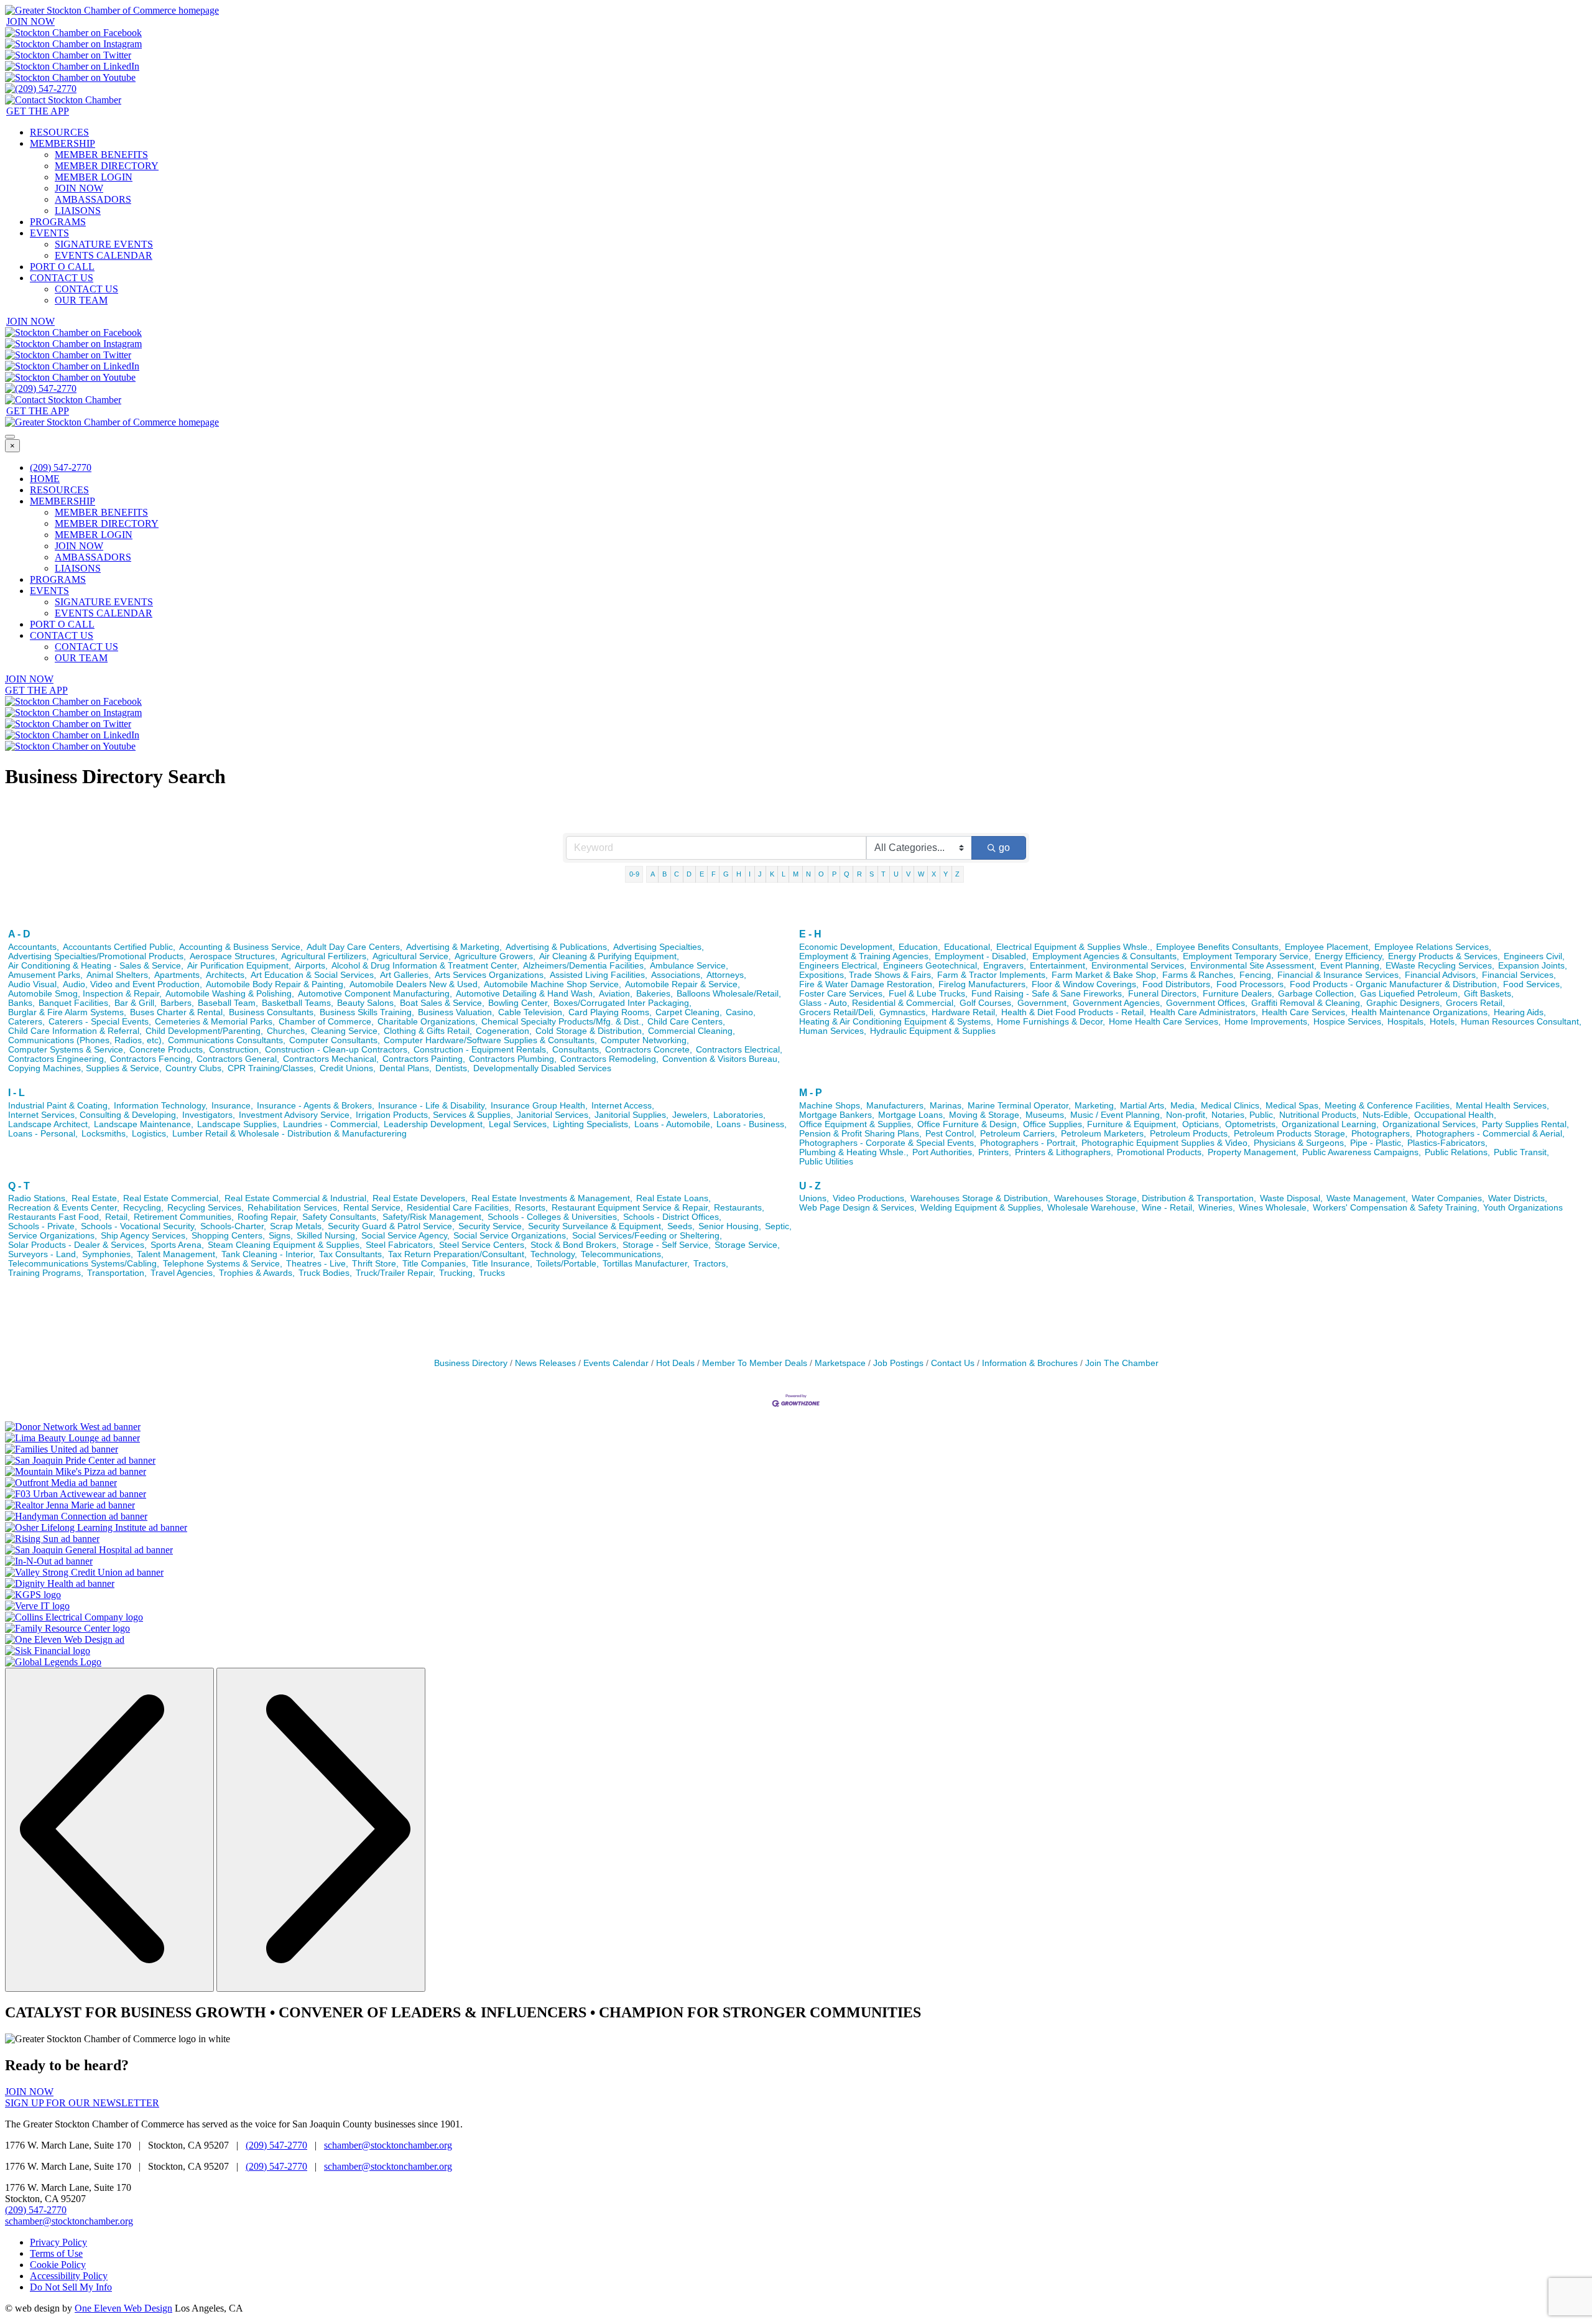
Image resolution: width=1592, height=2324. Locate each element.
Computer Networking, (645, 1040)
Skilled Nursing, (327, 1236)
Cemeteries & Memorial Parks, (215, 1022)
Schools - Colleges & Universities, (553, 1217)
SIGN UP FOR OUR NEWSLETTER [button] (82, 2103)
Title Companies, (435, 1264)
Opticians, (1202, 1124)
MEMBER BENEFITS (101, 155)
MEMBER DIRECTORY (107, 166)
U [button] (896, 874)
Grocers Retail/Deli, (837, 1012)
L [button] (784, 874)
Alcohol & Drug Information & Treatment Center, (425, 966)
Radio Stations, (38, 1198)
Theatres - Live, (317, 1264)
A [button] (653, 874)
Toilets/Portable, (567, 1264)
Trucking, (457, 1273)
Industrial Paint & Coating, (59, 1106)
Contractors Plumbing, (513, 1059)
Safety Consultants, (340, 1217)
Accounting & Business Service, (241, 947)
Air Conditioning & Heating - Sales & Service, (96, 966)
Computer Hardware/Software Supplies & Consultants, (490, 1040)
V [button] (908, 874)
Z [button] (957, 874)
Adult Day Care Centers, (354, 947)
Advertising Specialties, (659, 947)
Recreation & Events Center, (64, 1208)
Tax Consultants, (352, 1254)
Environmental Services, (1139, 966)
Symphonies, (108, 1254)
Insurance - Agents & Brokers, (316, 1106)
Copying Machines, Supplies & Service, (85, 1068)
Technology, (554, 1254)
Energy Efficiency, (1349, 956)
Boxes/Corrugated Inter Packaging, (622, 1003)
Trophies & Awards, (257, 1273)
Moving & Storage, (985, 1115)
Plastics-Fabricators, (1447, 1143)
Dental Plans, (405, 1068)
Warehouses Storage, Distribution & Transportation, (1155, 1198)
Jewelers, (691, 1115)
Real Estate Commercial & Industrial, (297, 1198)
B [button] (664, 874)
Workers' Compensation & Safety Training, (1396, 1208)
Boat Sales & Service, (442, 1003)
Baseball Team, (228, 1003)
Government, (1043, 1003)
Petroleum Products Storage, (1291, 1134)
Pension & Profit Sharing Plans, (860, 1134)
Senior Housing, (730, 1226)
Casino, (741, 1012)
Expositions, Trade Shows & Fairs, (866, 975)
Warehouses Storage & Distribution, (980, 1198)
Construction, (235, 1050)
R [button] (859, 874)
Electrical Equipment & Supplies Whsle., (1074, 947)
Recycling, (143, 1208)
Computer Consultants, (335, 1040)
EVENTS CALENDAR (104, 255)
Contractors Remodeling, (609, 1059)
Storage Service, (747, 1245)
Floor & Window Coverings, (1085, 984)
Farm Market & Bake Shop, (1105, 975)
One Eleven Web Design (123, 2308)
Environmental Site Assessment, (1253, 966)
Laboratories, (739, 1115)
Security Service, (491, 1226)
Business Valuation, (456, 1012)
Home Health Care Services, (1165, 1022)
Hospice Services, (1349, 1022)
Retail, (118, 1217)
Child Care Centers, (686, 1022)
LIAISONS (78, 211)
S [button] (872, 874)
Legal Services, (519, 1124)
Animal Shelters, (118, 975)
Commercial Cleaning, (692, 1031)
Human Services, (833, 1031)
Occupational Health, (1455, 1115)
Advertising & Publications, (558, 947)
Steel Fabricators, (400, 1245)
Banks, (21, 1003)
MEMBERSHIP (62, 143)
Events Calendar (616, 1363)
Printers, (995, 1152)
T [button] (883, 874)
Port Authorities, (943, 1152)
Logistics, (150, 1134)
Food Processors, (1251, 984)
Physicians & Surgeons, (1300, 1143)
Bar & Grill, (136, 1003)
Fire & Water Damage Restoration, (867, 984)
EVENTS (49, 233)
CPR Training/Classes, (272, 1068)
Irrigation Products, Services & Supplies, (434, 1115)
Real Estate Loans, (673, 1198)
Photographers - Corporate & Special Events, (888, 1143)
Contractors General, (238, 1059)
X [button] (934, 874)
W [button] (921, 874)
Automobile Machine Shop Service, (553, 984)
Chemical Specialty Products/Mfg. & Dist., (562, 1022)
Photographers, (1382, 1134)
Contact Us (953, 1363)
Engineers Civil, (1534, 956)
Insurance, (232, 1106)
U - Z (810, 1186)
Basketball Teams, (298, 1003)
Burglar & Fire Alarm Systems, (67, 1012)
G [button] (726, 874)
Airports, (311, 966)
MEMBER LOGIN (94, 177)
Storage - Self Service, (667, 1245)
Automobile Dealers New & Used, (415, 984)
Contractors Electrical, (739, 1050)
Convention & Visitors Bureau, (721, 1059)
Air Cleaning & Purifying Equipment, (609, 956)
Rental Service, (373, 1208)
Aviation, (616, 994)
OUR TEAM (81, 300)
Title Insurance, (502, 1264)
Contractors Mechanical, (331, 1059)
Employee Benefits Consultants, (1219, 947)
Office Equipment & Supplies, (856, 1124)
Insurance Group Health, (539, 1106)
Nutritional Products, (1319, 1115)
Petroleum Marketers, (1104, 1134)
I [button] (750, 874)
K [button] (772, 874)
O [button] (821, 874)
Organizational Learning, (1330, 1124)
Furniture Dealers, (1238, 994)
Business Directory (471, 1363)
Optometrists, (1252, 1124)
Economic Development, (847, 947)
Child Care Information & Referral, (75, 1031)
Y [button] (946, 874)
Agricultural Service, (412, 956)
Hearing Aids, (1520, 1012)
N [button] (808, 874)
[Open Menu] (10, 437)
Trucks (492, 1273)
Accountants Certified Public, (119, 947)
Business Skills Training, (367, 1012)
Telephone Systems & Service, (223, 1264)
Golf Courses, (987, 1003)
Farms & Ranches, (1199, 975)
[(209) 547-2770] (41, 89)
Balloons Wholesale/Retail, (729, 994)
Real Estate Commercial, (172, 1198)
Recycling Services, (206, 1208)
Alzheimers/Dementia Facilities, (585, 966)
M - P (811, 1093)
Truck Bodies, (325, 1273)
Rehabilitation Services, (294, 1208)
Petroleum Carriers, (1019, 1134)
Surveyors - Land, (43, 1254)
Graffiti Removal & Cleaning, (1307, 1003)
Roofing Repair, (268, 1217)
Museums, (1046, 1115)
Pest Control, (951, 1134)
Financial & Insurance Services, (1339, 975)
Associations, (677, 975)
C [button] (677, 874)
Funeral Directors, (1164, 994)
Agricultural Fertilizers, (325, 956)
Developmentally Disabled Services (542, 1068)
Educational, (968, 947)
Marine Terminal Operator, (1019, 1106)
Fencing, (1256, 975)
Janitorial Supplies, (632, 1115)
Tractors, (711, 1264)
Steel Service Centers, (483, 1245)
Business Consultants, (272, 1012)
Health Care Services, (1305, 1012)
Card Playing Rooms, (610, 1012)
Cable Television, (531, 1012)
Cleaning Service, (345, 1031)
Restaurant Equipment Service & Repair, (631, 1208)
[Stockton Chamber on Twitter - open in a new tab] (68, 55)
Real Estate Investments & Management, (552, 1198)
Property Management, (1253, 1152)
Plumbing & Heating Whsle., (854, 1152)
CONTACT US (62, 278)
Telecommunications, (622, 1254)
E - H (810, 934)
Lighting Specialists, (592, 1124)
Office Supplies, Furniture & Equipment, (1101, 1124)
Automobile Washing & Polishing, (230, 994)
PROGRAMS (58, 222)
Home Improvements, (1267, 1022)
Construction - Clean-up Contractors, (337, 1050)
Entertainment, (1059, 966)
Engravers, (1005, 966)
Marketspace (840, 1363)
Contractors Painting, (424, 1059)
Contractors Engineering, (57, 1059)
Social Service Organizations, (511, 1236)
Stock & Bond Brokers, (575, 1245)
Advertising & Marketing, (454, 947)
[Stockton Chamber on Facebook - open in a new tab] (73, 33)
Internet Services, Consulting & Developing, (93, 1115)
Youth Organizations (1523, 1208)
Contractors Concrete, (649, 1050)
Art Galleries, (405, 975)
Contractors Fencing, (151, 1059)
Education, (919, 947)
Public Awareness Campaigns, (1362, 1152)
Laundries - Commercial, (331, 1124)
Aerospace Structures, (234, 956)
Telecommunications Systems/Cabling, (84, 1264)
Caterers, (26, 1022)
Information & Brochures (1030, 1363)
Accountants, (34, 947)
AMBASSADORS (93, 199)
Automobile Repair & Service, (683, 984)
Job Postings (898, 1363)
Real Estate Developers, (420, 1198)
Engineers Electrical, (839, 966)
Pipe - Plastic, (1377, 1143)
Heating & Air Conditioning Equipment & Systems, (896, 1022)
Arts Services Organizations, (490, 975)
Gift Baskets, (1489, 994)
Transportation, (117, 1273)
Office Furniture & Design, (968, 1124)
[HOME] (112, 10)
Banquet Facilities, (75, 1003)
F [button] (714, 874)
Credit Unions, (348, 1068)
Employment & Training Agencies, (865, 956)
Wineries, (1217, 1208)
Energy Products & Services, (1444, 956)
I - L (16, 1093)
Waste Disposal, (1291, 1198)
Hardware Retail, (965, 1012)
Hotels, (1443, 1022)
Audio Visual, (34, 984)
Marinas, (947, 1106)
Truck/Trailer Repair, (396, 1273)
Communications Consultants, (227, 1040)
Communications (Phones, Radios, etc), (86, 1040)
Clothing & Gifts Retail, (428, 1031)
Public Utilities (826, 1162)
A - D (19, 934)
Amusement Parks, (45, 975)
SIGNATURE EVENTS (104, 244)
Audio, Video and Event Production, (132, 984)
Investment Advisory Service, (295, 1115)
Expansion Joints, (1533, 966)
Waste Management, (1367, 1198)
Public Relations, (1457, 1152)
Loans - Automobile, (673, 1124)
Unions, (814, 1198)
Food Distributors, (1178, 984)
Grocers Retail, (1475, 1003)
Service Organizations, (53, 1236)
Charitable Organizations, (428, 1022)
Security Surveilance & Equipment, (596, 1226)
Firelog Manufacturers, (983, 984)
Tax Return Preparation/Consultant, (457, 1254)
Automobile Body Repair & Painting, (276, 984)
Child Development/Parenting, (204, 1031)
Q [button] (847, 874)
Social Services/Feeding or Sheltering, (647, 1236)
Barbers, (177, 1003)
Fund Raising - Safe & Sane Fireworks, (1048, 994)
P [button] (834, 874)
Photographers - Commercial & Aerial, (1490, 1134)
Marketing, (1095, 1106)
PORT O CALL (62, 267)
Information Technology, (161, 1106)
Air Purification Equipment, (239, 966)
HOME (45, 479)
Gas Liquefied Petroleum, (1410, 994)
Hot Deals (675, 1363)
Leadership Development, (434, 1124)
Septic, (778, 1226)
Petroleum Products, (1190, 1134)
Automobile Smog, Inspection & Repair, (85, 994)
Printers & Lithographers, (1064, 1152)
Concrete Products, (167, 1050)
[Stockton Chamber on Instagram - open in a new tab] (73, 44)
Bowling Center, (519, 1003)
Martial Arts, (1143, 1106)
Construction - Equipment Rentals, (481, 1050)
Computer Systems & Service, (67, 1050)
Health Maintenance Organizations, (1421, 1012)
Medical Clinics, (1231, 1106)
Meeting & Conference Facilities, (1388, 1106)
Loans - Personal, (43, 1134)
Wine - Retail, (1168, 1208)
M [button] (796, 874)
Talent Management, (177, 1254)
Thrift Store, (375, 1264)
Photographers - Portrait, (1029, 1143)
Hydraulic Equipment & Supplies (933, 1031)
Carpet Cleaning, (689, 1012)
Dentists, (452, 1068)
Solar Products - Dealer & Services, (77, 1245)
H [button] (739, 874)
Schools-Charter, (233, 1226)
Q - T (19, 1186)
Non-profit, (1187, 1115)
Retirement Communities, (184, 1217)
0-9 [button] (634, 874)
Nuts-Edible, (1386, 1115)
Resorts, (531, 1208)
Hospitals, (1407, 1022)
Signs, (281, 1236)
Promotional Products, (1160, 1152)
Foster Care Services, (842, 994)
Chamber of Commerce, (326, 1022)
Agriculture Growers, (495, 956)
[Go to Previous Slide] (109, 1830)
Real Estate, (95, 1198)
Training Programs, (46, 1273)
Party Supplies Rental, (1525, 1124)
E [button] (702, 874)
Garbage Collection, (1317, 994)
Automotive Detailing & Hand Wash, (525, 994)
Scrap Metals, (297, 1226)
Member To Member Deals (755, 1363)
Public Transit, (1521, 1152)
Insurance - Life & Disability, (433, 1106)
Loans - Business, (752, 1124)
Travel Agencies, (183, 1273)
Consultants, (577, 1050)
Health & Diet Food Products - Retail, (1074, 1012)
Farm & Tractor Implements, (993, 975)
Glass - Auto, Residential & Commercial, (877, 1003)
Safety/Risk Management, (433, 1217)
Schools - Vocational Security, (139, 1226)
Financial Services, (1519, 975)
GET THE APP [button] (38, 111)
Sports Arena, (177, 1245)
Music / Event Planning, (1116, 1115)
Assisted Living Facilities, (599, 975)
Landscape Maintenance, (144, 1124)
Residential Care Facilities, (459, 1208)
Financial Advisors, (1442, 975)
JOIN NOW (79, 188)
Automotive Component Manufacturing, (375, 994)
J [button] (760, 874)
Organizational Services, (1430, 1124)
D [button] (689, 874)
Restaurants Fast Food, (55, 1217)
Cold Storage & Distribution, (590, 1031)
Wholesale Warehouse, (1093, 1208)
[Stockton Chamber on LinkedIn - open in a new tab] (72, 66)
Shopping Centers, (228, 1236)
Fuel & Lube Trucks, (928, 994)
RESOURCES (59, 132)
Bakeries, (655, 994)
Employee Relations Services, (1433, 947)
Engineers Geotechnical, (931, 966)
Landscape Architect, (49, 1124)
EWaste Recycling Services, (1440, 966)
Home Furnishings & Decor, (1051, 1022)
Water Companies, (1448, 1198)
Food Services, (1533, 984)
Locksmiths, (105, 1134)
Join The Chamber (1122, 1363)
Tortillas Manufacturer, (646, 1264)
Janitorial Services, (554, 1115)
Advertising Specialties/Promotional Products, (97, 956)
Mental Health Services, (1502, 1106)
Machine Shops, (831, 1106)
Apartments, (178, 975)
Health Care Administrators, (1204, 1012)
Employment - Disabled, (982, 956)
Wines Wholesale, (1274, 1208)
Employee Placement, (1328, 947)
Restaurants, (739, 1208)
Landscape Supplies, (238, 1124)
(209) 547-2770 (61, 467)
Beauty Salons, (367, 1003)
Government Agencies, (1118, 1003)
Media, (1184, 1106)
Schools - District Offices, (672, 1217)
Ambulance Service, (689, 966)
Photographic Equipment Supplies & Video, (1166, 1143)
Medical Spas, (1293, 1106)
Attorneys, (726, 975)
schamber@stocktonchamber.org (388, 2145)
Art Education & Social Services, (313, 975)
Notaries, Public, (1243, 1115)
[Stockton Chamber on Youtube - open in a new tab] (70, 77)
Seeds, (681, 1226)
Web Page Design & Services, (858, 1208)
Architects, (226, 975)
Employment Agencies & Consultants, (1106, 956)
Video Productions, (870, 1198)
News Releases (545, 1363)
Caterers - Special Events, (100, 1022)
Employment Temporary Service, (1247, 956)
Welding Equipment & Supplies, (982, 1208)
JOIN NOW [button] (30, 21)
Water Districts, (1518, 1198)
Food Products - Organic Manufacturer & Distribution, (1395, 984)
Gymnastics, (904, 1012)
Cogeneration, (504, 1031)
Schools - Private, (43, 1226)
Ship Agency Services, (144, 1236)
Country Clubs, (195, 1068)
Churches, (287, 1031)
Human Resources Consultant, (1521, 1022)
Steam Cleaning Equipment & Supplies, (285, 1245)
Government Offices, (1207, 1003)
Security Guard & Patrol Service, (391, 1226)
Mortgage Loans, (912, 1115)
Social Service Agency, (405, 1236)
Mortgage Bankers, (837, 1115)
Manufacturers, (896, 1106)
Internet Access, (623, 1106)
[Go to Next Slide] (321, 1830)
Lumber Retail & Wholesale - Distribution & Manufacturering (289, 1134)
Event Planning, (1351, 966)
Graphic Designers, (1404, 1003)
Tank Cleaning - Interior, (268, 1254)
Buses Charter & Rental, (178, 1012)
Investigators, (209, 1115)
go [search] (1004, 848)
